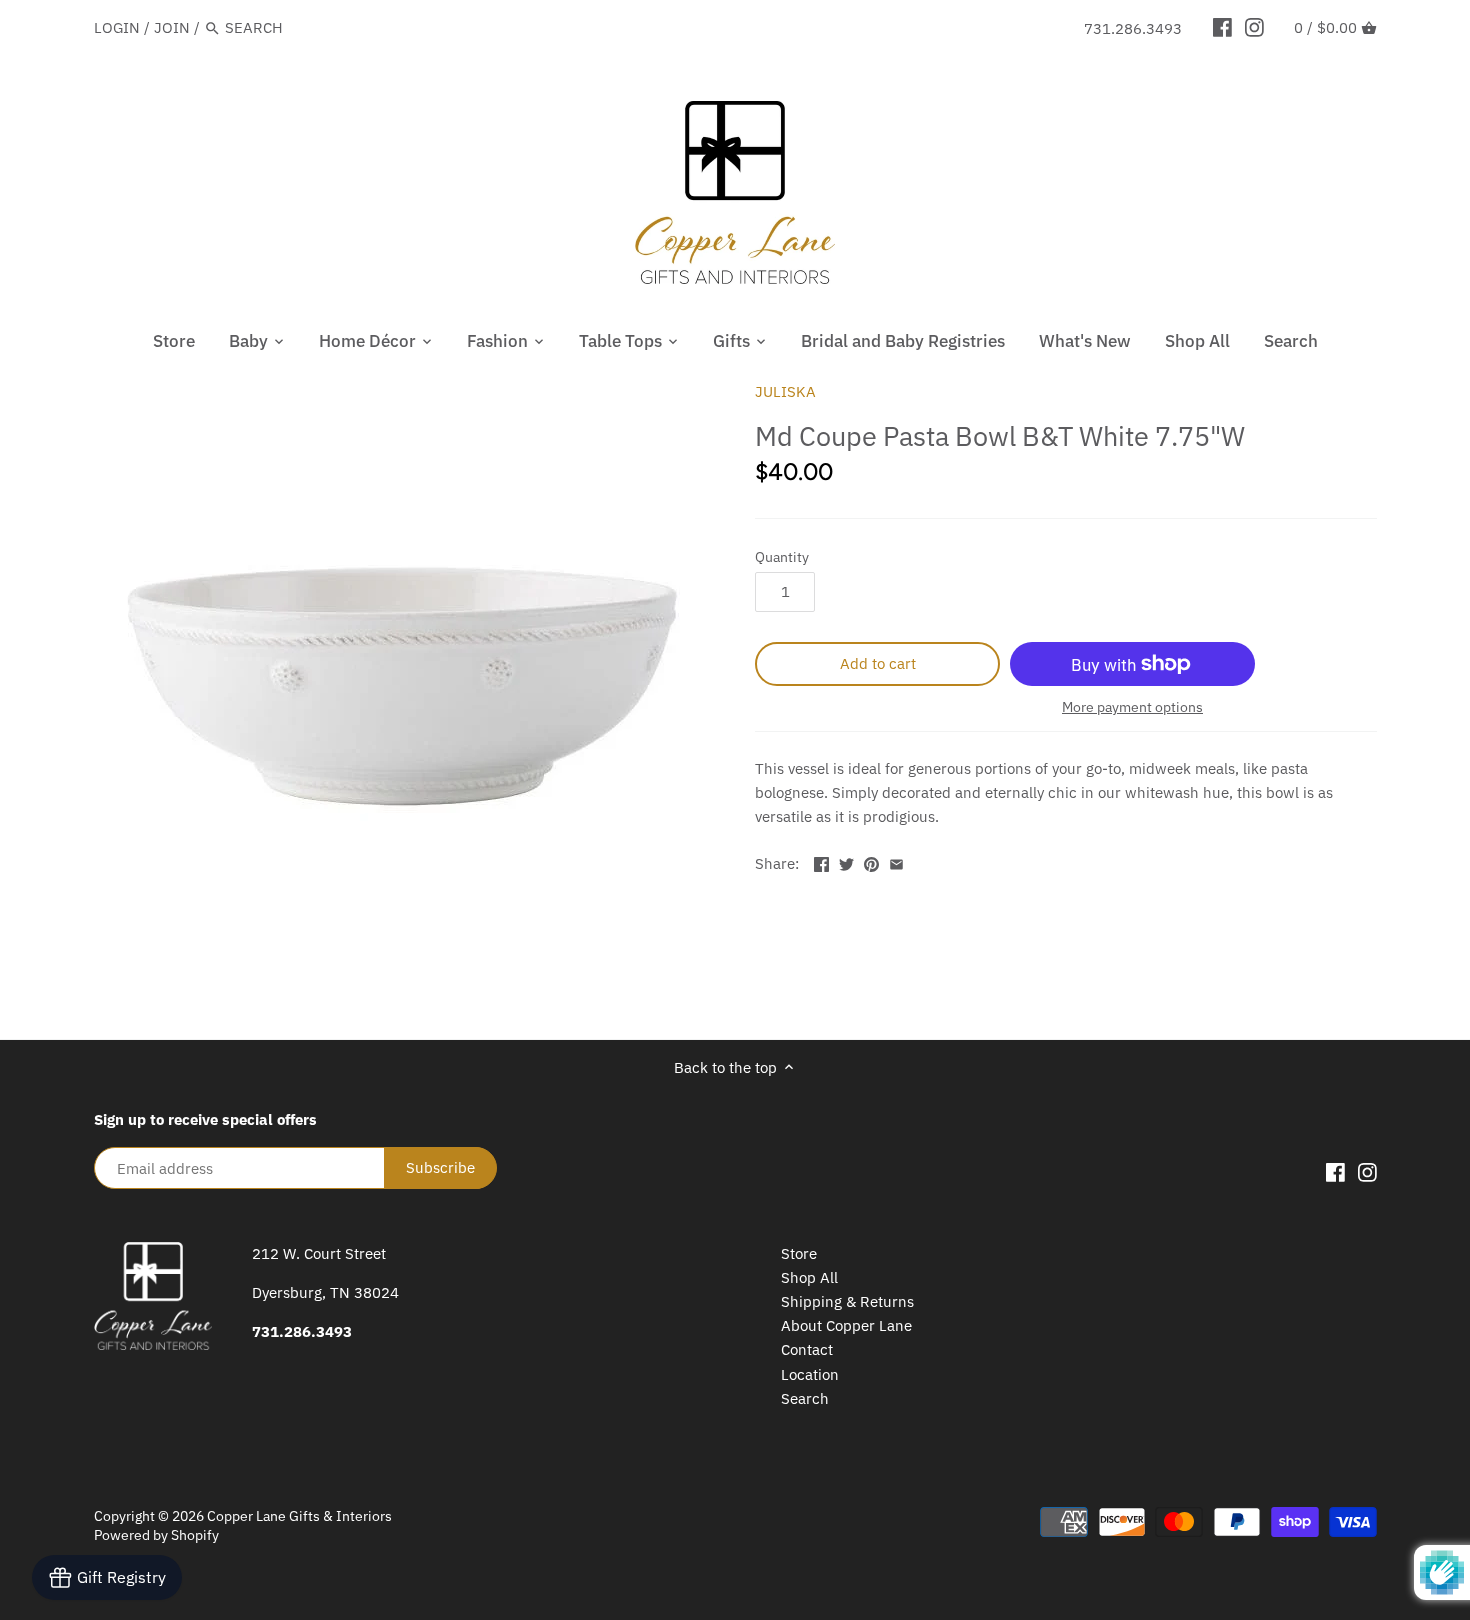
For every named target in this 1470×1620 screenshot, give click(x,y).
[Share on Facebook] (821, 861)
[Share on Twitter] (846, 861)
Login (117, 27)
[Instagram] (1254, 27)
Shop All (809, 1277)
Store (799, 1253)
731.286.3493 (1133, 28)
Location (810, 1374)
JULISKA (785, 391)
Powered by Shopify (156, 1535)
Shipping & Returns (847, 1301)
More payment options (1132, 707)
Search (805, 1398)
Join (172, 27)
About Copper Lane (846, 1325)
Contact (807, 1349)
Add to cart (878, 663)
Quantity (782, 557)
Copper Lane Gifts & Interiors (299, 1516)
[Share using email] (896, 861)
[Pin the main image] (871, 861)
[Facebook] (1222, 27)
